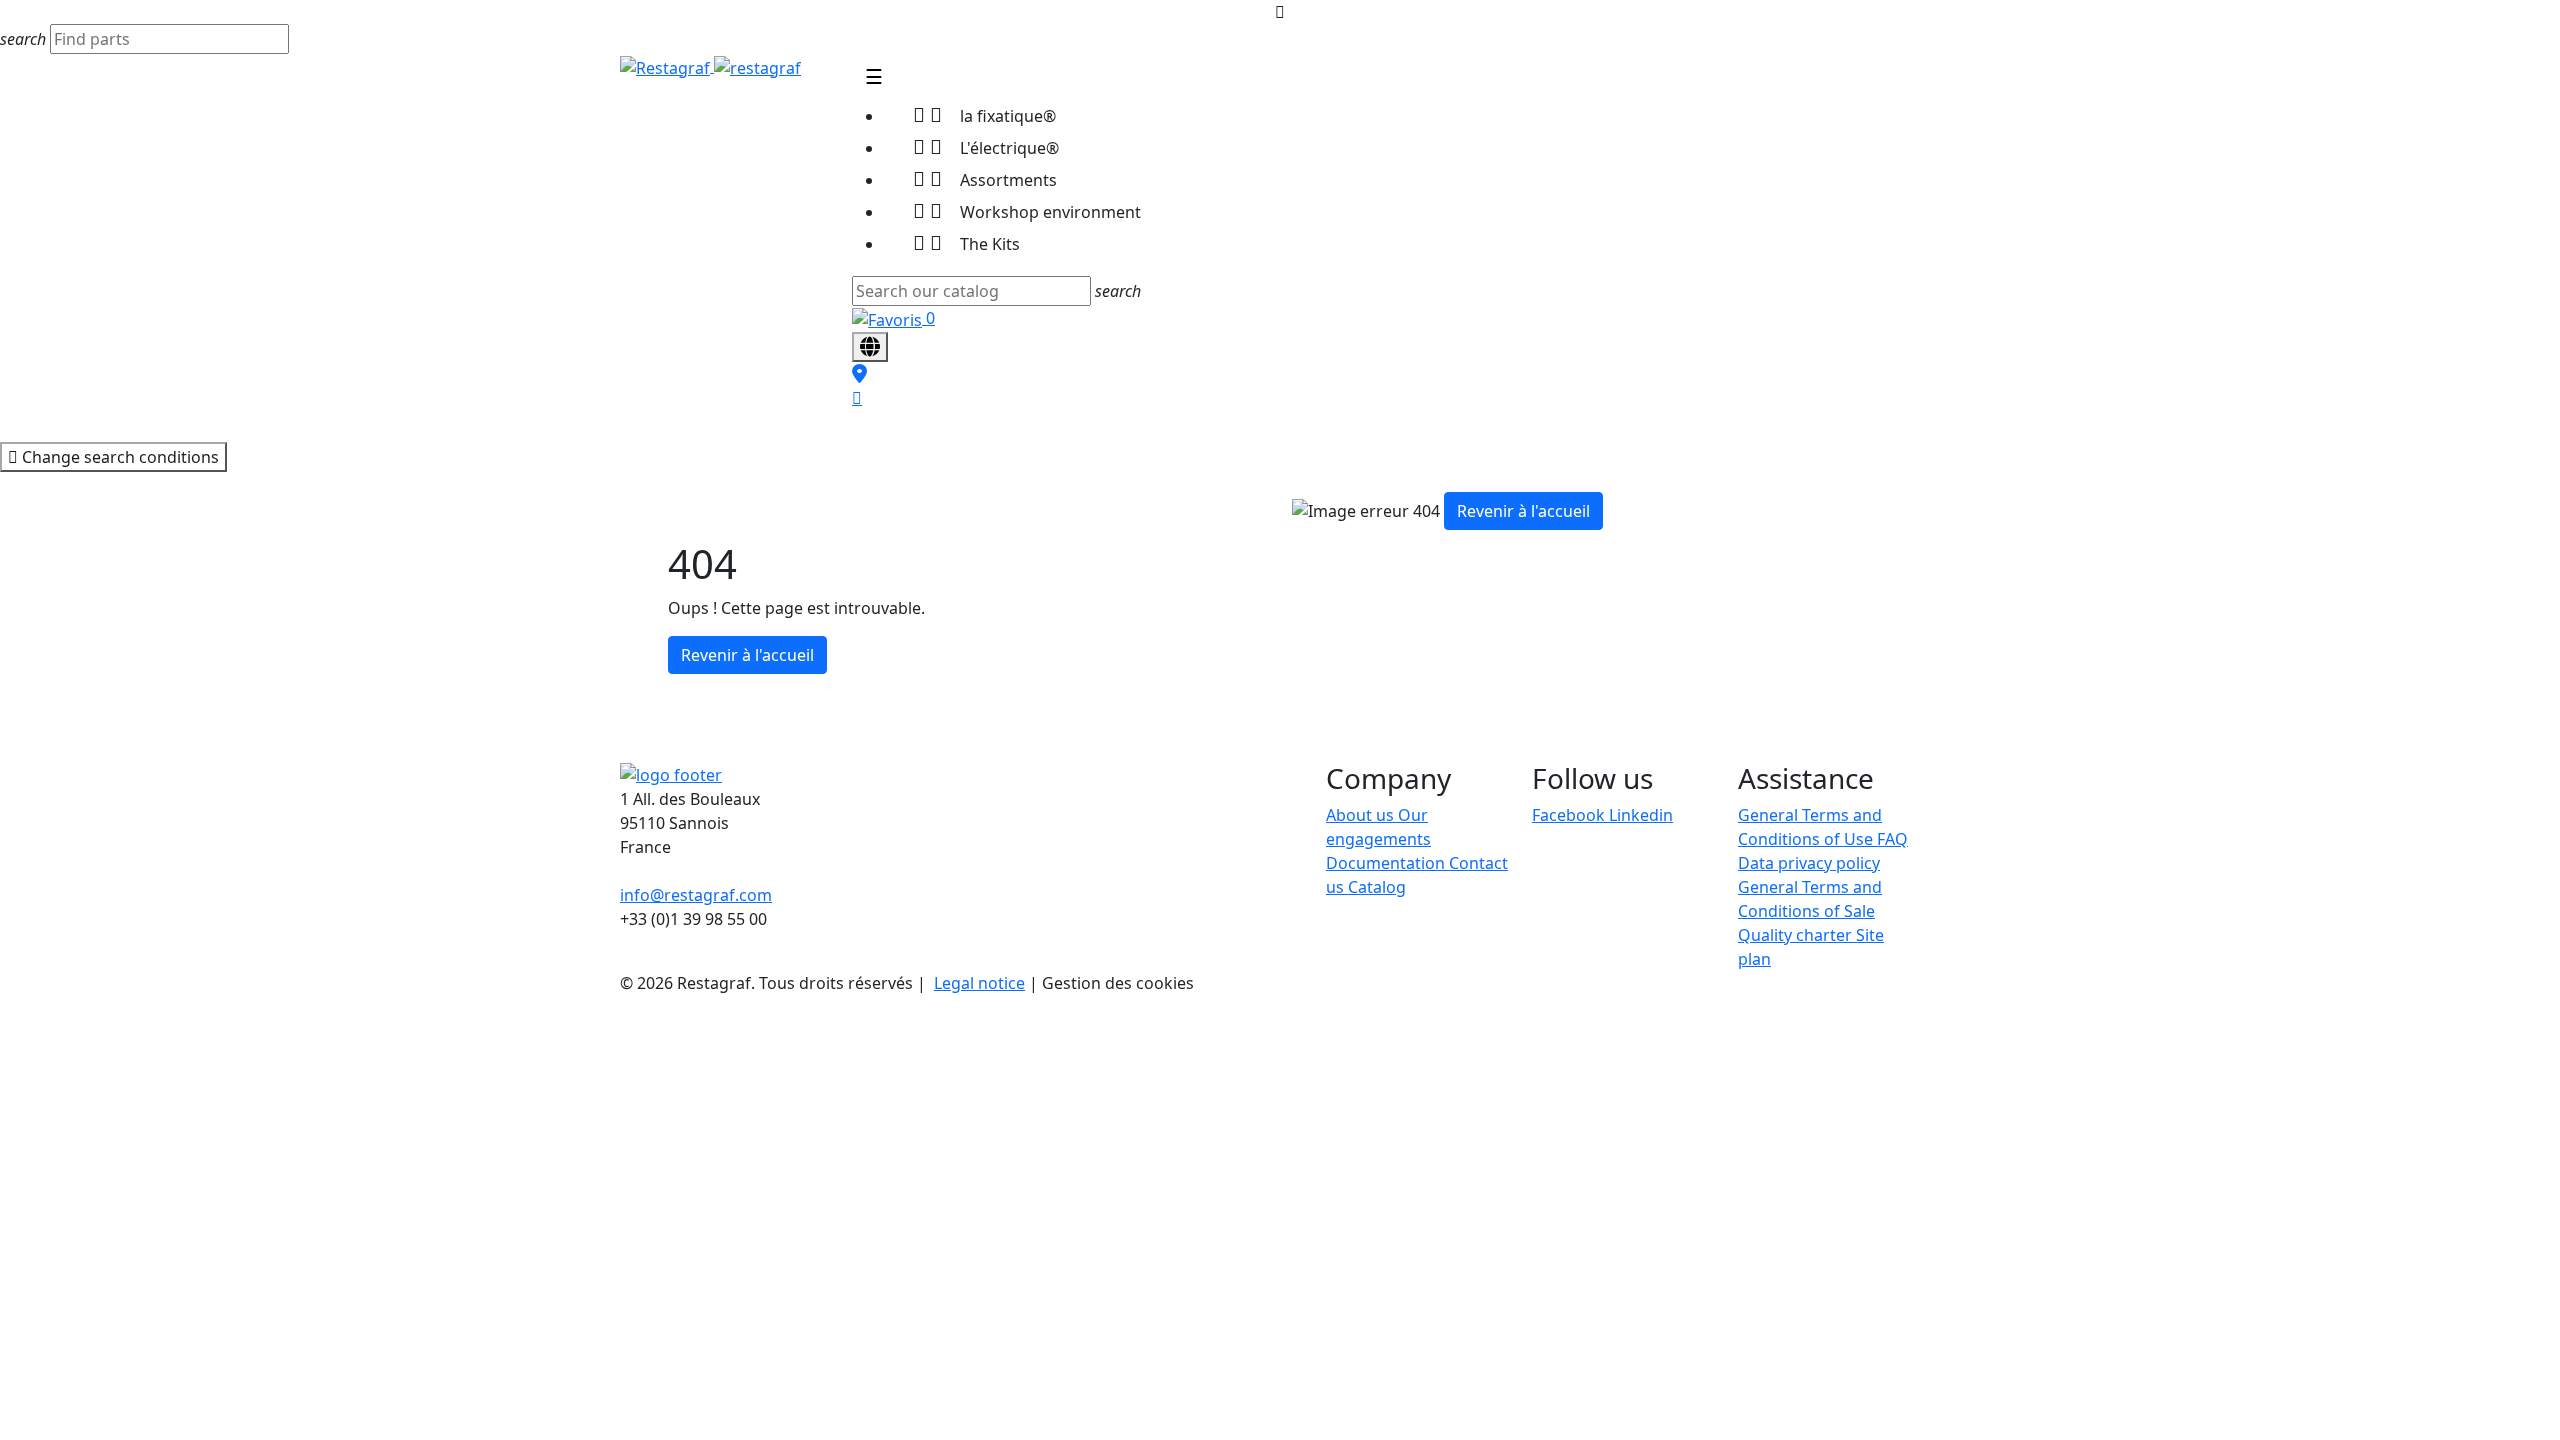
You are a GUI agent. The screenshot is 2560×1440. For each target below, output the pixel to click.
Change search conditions (118, 457)
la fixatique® (984, 114)
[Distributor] (859, 374)
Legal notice (979, 983)
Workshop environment (1027, 210)
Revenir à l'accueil (747, 655)
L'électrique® (986, 146)
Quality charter (1797, 935)
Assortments (985, 178)
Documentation (1387, 863)
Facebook (1570, 815)
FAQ (1892, 839)
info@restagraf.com (696, 895)
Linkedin (1641, 815)
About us (1362, 815)
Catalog (1377, 887)
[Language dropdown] (870, 347)
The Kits (966, 242)
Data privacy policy (1809, 863)
